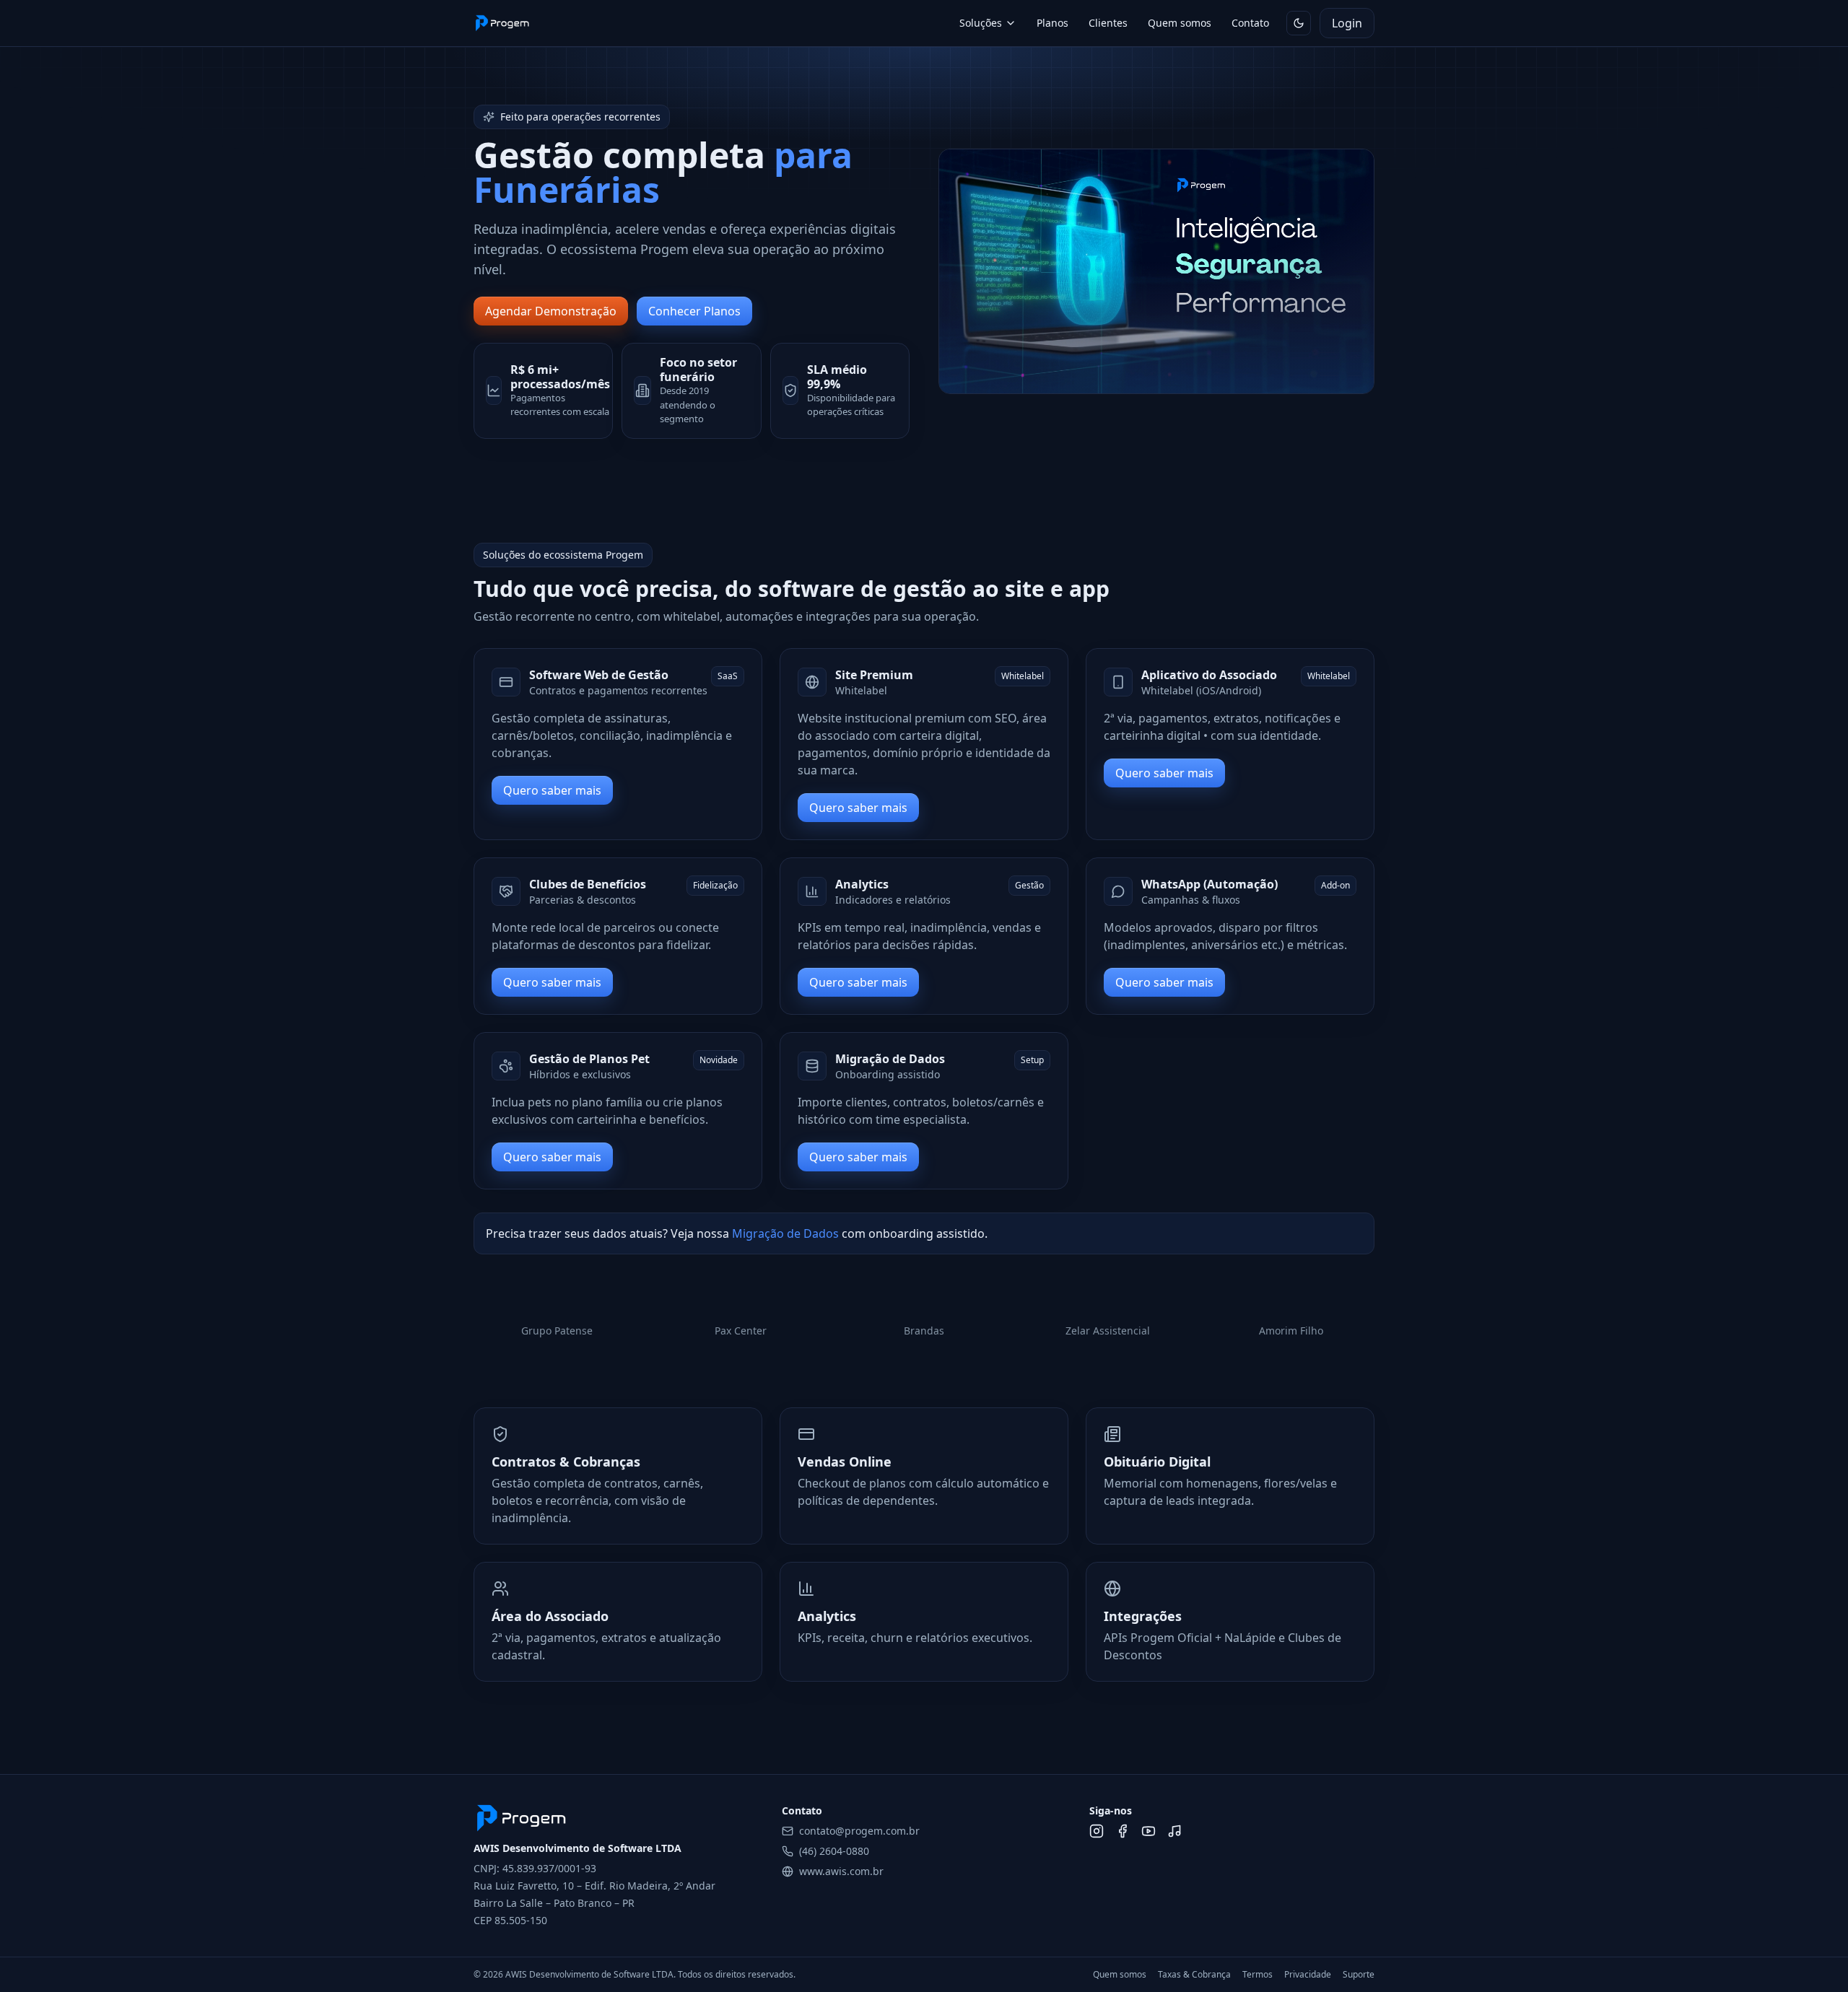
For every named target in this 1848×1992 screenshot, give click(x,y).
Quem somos (1180, 23)
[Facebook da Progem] (1123, 1831)
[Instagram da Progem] (1097, 1831)
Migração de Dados (785, 1233)
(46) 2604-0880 (834, 1851)
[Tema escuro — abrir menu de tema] (1299, 23)
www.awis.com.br (841, 1871)
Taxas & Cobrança (1194, 1975)
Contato (1250, 23)
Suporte (1359, 1975)
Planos (1052, 23)
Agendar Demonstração (551, 311)
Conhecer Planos (694, 311)
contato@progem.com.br (859, 1831)
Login (1347, 23)
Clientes (1108, 23)
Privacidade (1308, 1975)
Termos (1258, 1975)
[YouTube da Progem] (1149, 1831)
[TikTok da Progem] (1174, 1831)
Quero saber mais (552, 790)
